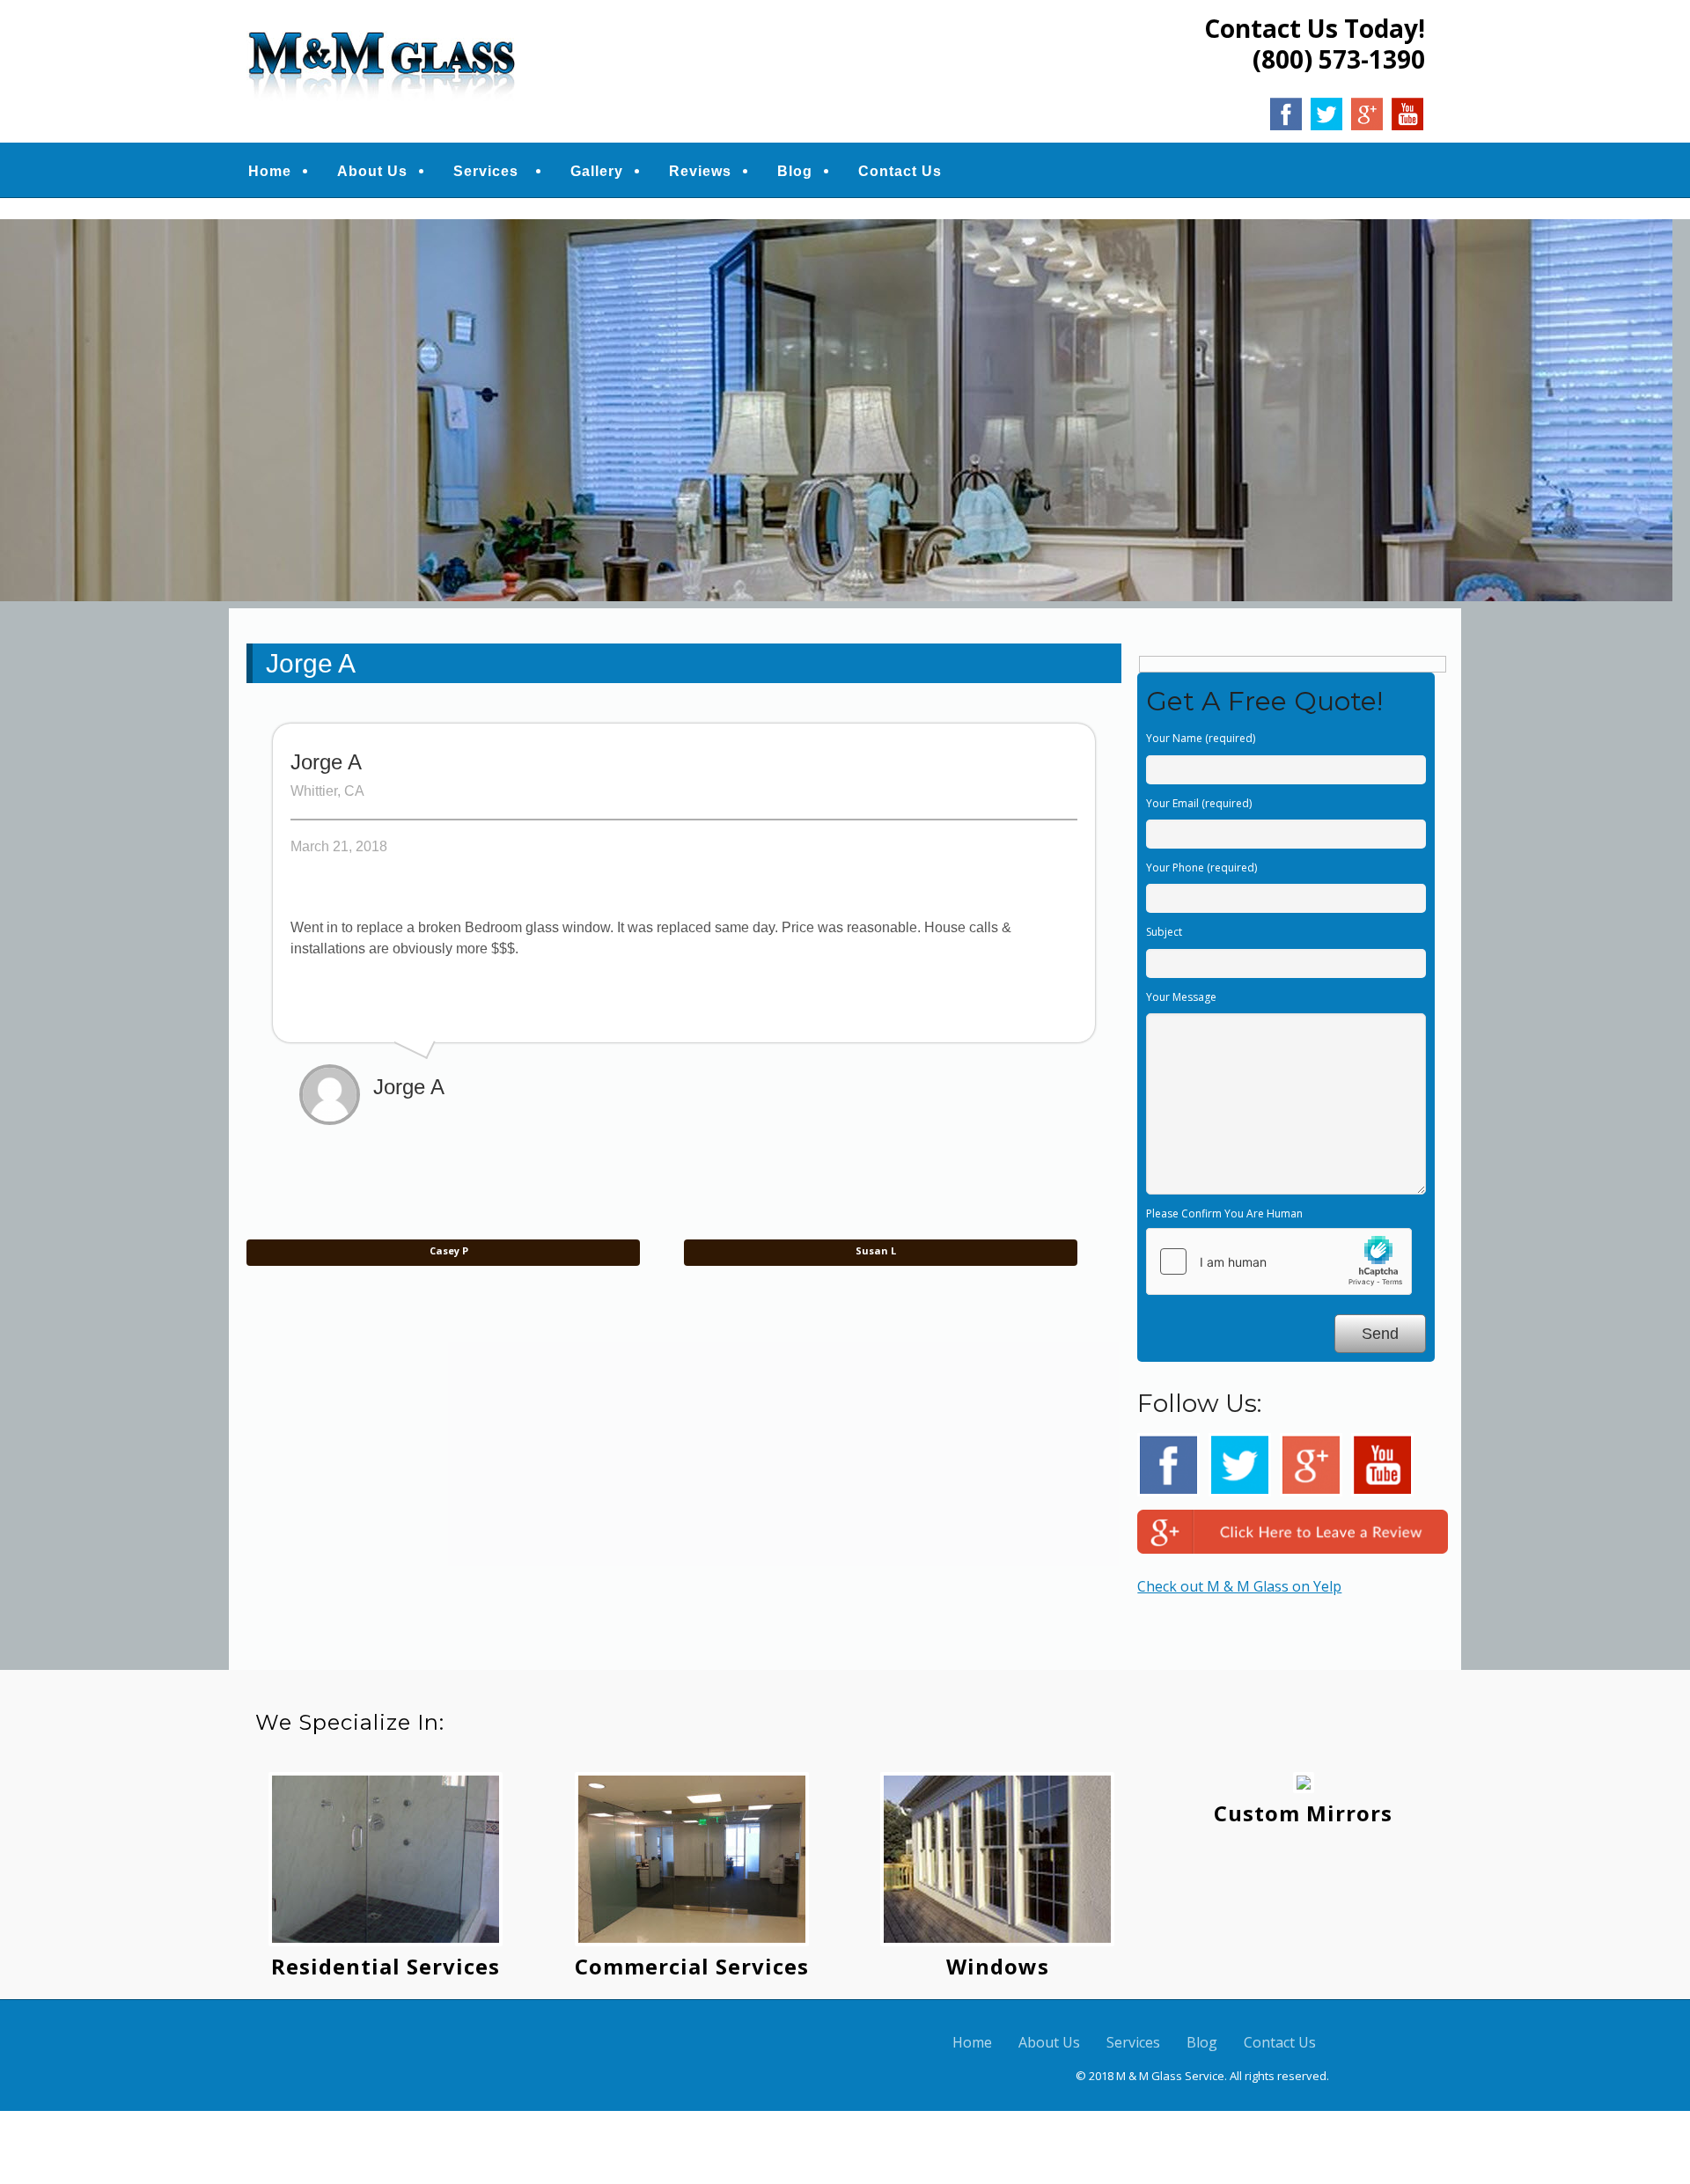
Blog (795, 171)
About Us (372, 171)
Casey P (448, 1250)
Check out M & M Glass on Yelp (1239, 1586)
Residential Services (386, 1966)
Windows (998, 1966)
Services (486, 171)
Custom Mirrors (1303, 1813)
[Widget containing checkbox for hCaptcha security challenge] (1279, 1261)
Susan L (877, 1250)
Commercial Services (692, 1966)
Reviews (700, 171)
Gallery (597, 171)
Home (270, 171)
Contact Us (900, 171)
